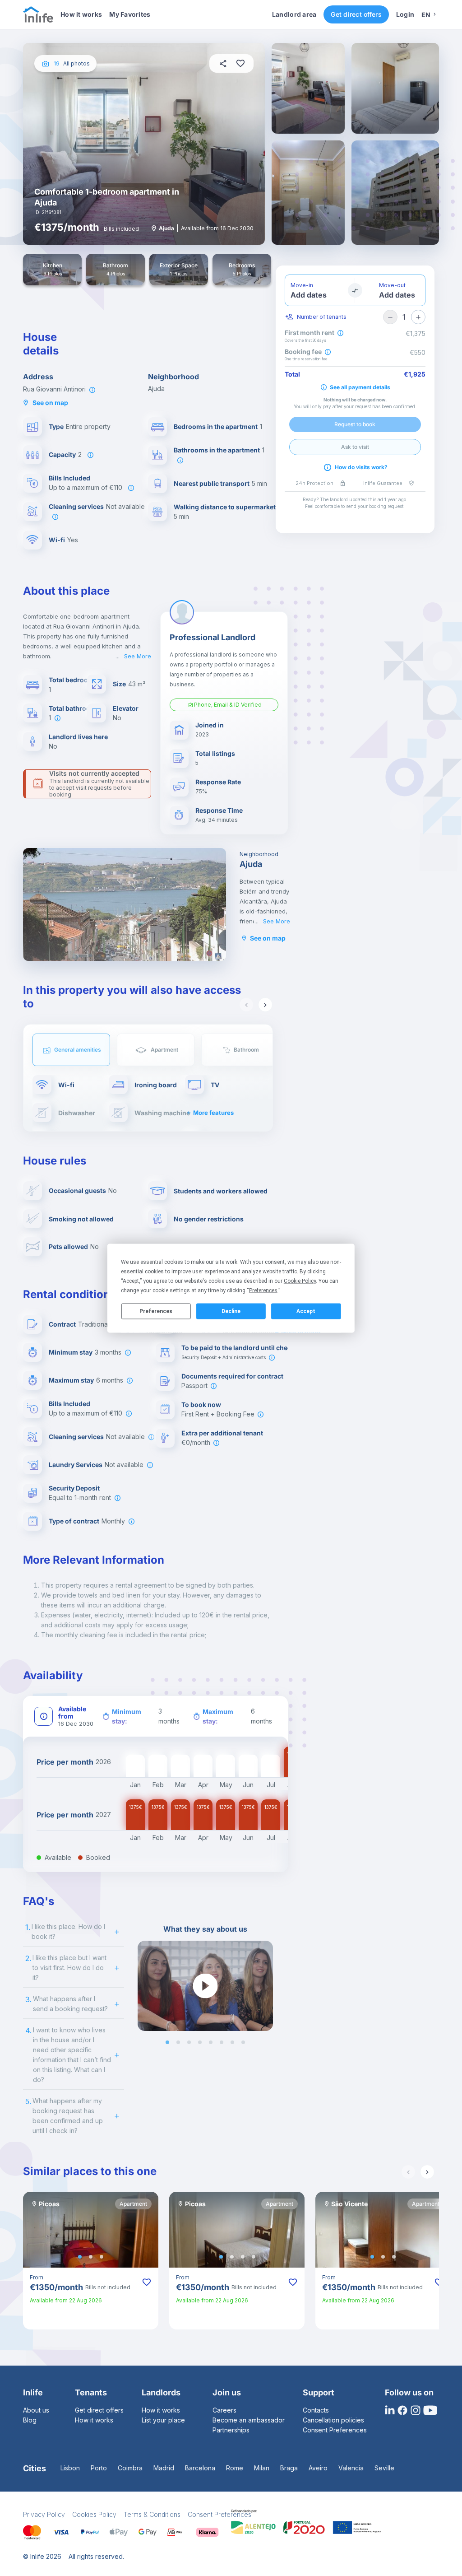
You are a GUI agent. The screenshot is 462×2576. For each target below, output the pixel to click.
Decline (231, 1311)
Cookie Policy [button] (300, 1281)
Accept (306, 1311)
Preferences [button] (263, 1290)
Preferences (156, 1311)
